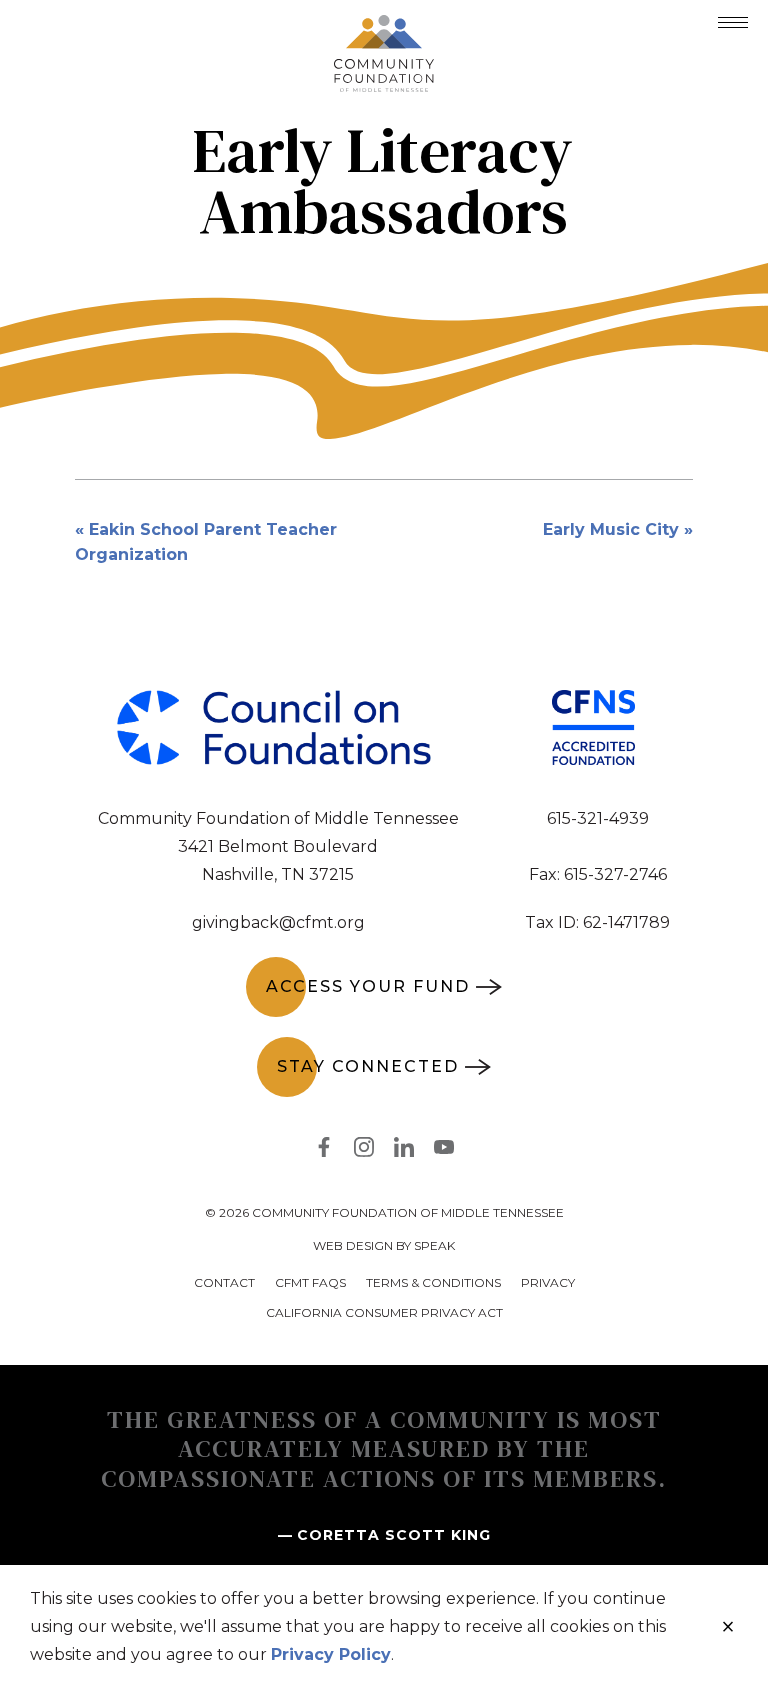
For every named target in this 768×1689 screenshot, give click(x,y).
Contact (224, 1282)
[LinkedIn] (404, 1151)
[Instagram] (364, 1151)
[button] (733, 22)
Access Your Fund (368, 986)
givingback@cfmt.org (278, 922)
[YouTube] (444, 1151)
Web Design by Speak (384, 1245)
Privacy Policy (331, 1654)
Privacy (548, 1282)
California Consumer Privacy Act (384, 1312)
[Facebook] (324, 1151)
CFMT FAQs (310, 1282)
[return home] (384, 27)
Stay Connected (368, 1066)
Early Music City (611, 529)
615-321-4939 (598, 818)
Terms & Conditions (433, 1282)
